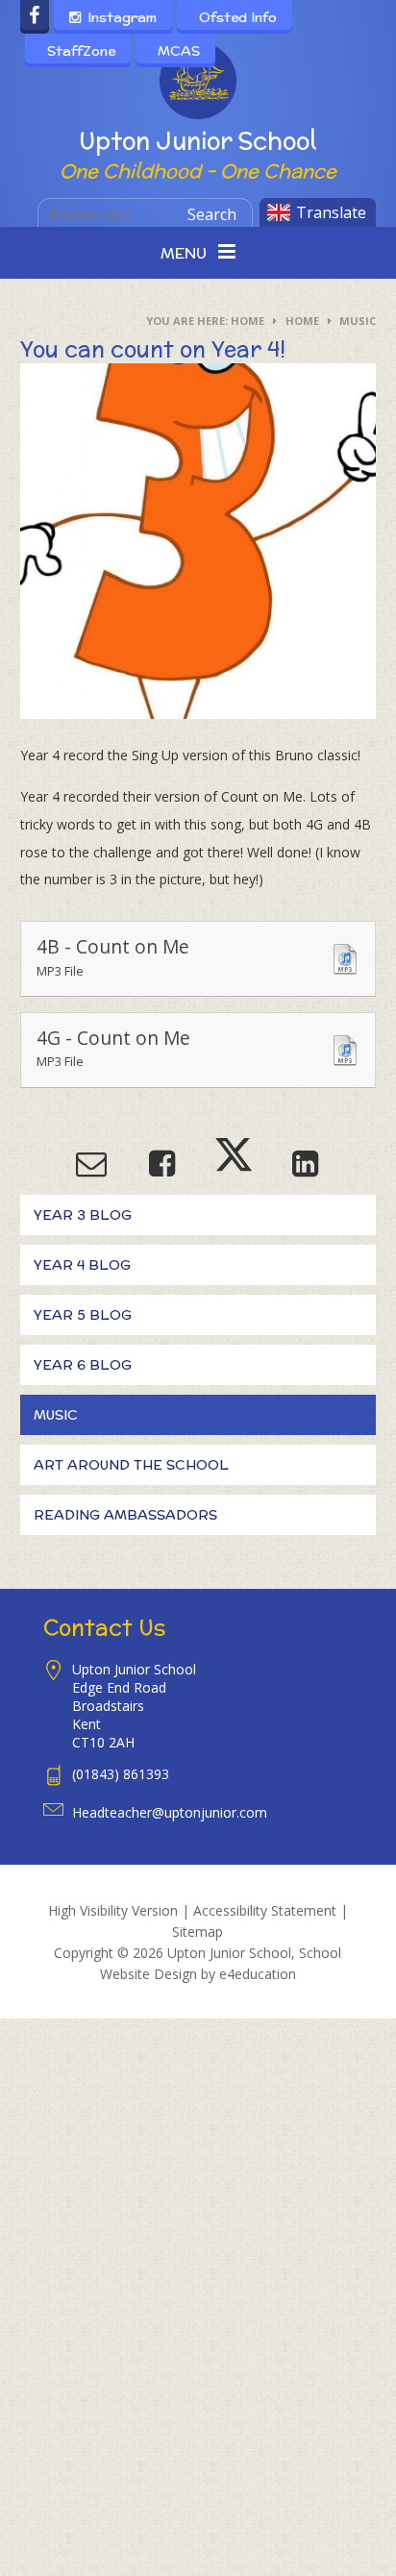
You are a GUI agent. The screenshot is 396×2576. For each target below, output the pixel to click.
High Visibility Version (113, 1910)
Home (247, 321)
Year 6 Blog (83, 1365)
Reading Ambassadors (125, 1515)
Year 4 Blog (82, 1265)
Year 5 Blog (83, 1315)
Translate (331, 212)
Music (358, 321)
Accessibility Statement (265, 1910)
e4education (258, 1974)
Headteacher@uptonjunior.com (170, 1812)
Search (212, 214)
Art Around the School (131, 1465)
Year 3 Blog (83, 1215)
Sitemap (198, 1932)
